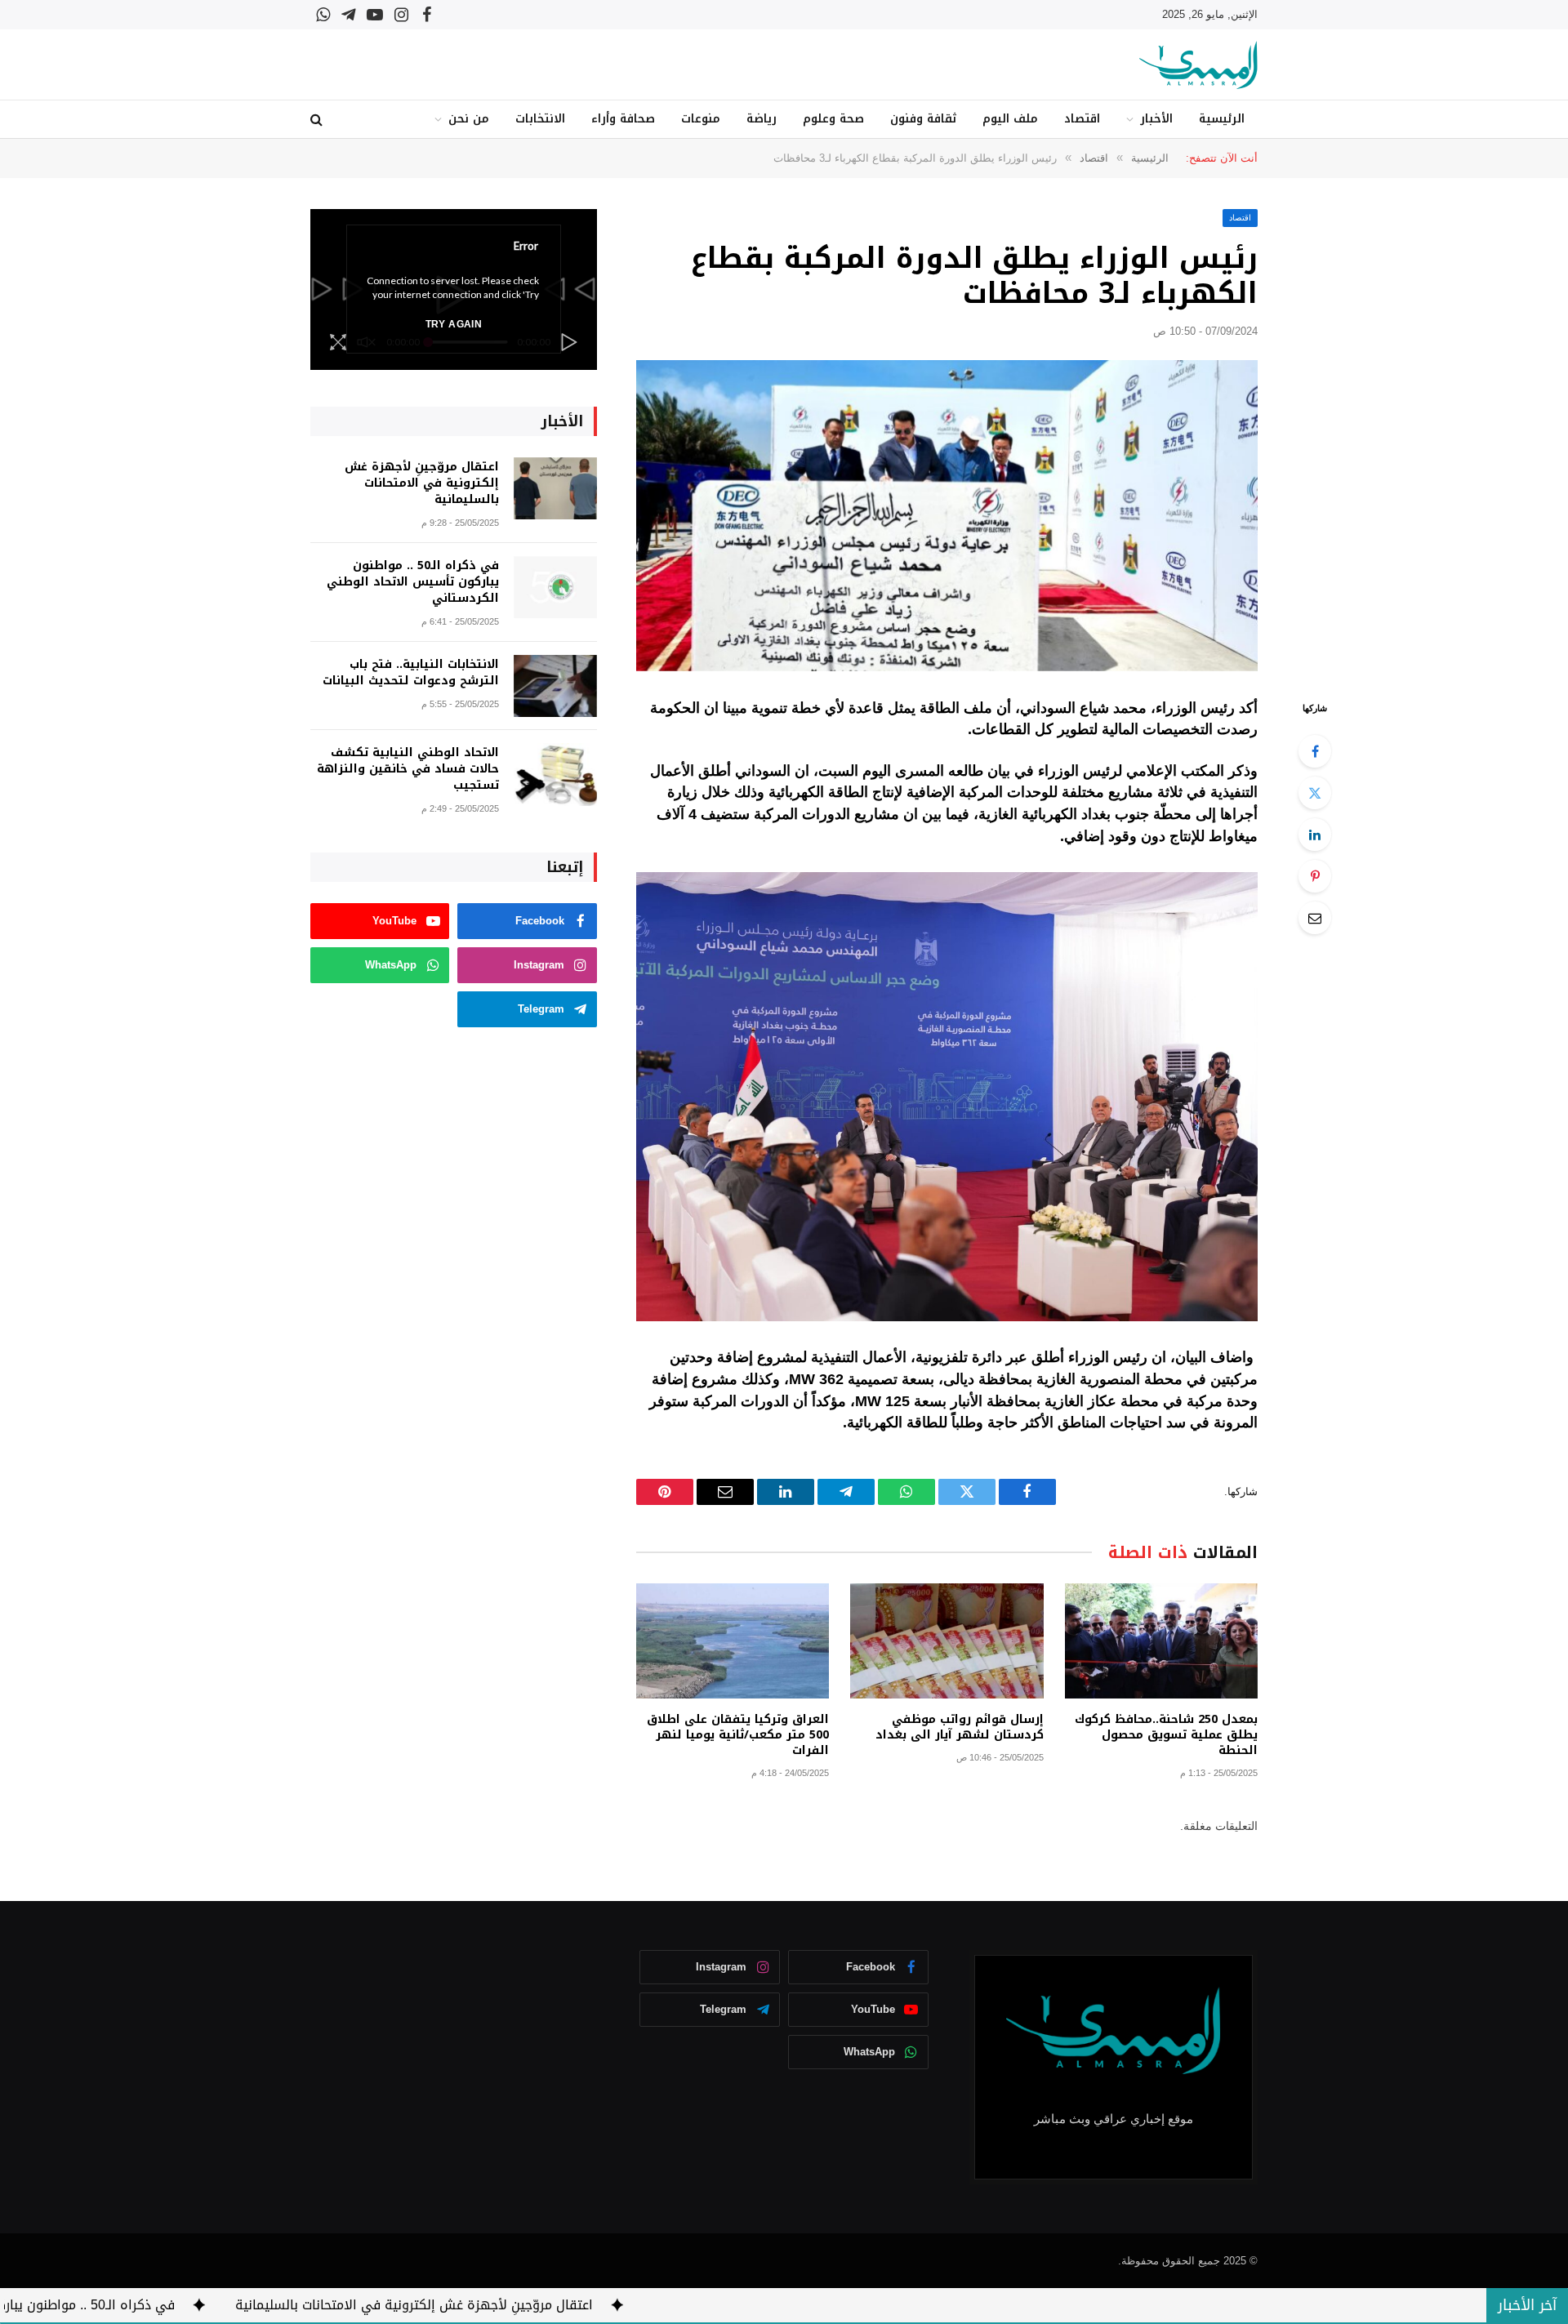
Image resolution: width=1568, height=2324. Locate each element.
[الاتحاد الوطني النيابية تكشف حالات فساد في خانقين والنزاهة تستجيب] (555, 775)
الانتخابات (540, 119)
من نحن (469, 119)
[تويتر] (1315, 793)
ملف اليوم (1010, 119)
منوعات (701, 119)
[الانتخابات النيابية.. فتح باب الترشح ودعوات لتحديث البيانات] (555, 686)
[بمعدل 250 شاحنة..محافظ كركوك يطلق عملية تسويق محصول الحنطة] (1161, 1641)
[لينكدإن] (1315, 835)
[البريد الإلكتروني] (1315, 918)
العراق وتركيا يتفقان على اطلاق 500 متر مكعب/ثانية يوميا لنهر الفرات (738, 1735)
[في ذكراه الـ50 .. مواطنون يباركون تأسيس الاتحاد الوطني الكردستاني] (555, 588)
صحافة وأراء (623, 119)
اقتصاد (1082, 119)
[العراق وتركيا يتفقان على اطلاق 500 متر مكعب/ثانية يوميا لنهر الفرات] (733, 1641)
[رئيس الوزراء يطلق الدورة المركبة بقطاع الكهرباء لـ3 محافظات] (947, 516)
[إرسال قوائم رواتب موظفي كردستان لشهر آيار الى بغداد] (947, 1641)
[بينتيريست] (1315, 876)
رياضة (762, 119)
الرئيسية (1222, 119)
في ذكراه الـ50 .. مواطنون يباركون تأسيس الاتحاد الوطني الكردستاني (413, 582)
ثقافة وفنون (923, 119)
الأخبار (1156, 119)
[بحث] (318, 120)
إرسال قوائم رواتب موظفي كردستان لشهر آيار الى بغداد (959, 1727)
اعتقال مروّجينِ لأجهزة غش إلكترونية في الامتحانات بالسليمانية (422, 483)
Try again (454, 324)
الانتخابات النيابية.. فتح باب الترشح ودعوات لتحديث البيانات (411, 673)
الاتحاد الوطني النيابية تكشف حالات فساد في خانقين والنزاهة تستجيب (408, 769)
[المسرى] (1198, 65)
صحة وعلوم (833, 119)
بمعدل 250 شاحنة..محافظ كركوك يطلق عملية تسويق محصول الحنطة (1166, 1735)
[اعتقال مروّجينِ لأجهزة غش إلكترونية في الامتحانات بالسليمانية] (555, 489)
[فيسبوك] (1315, 751)
